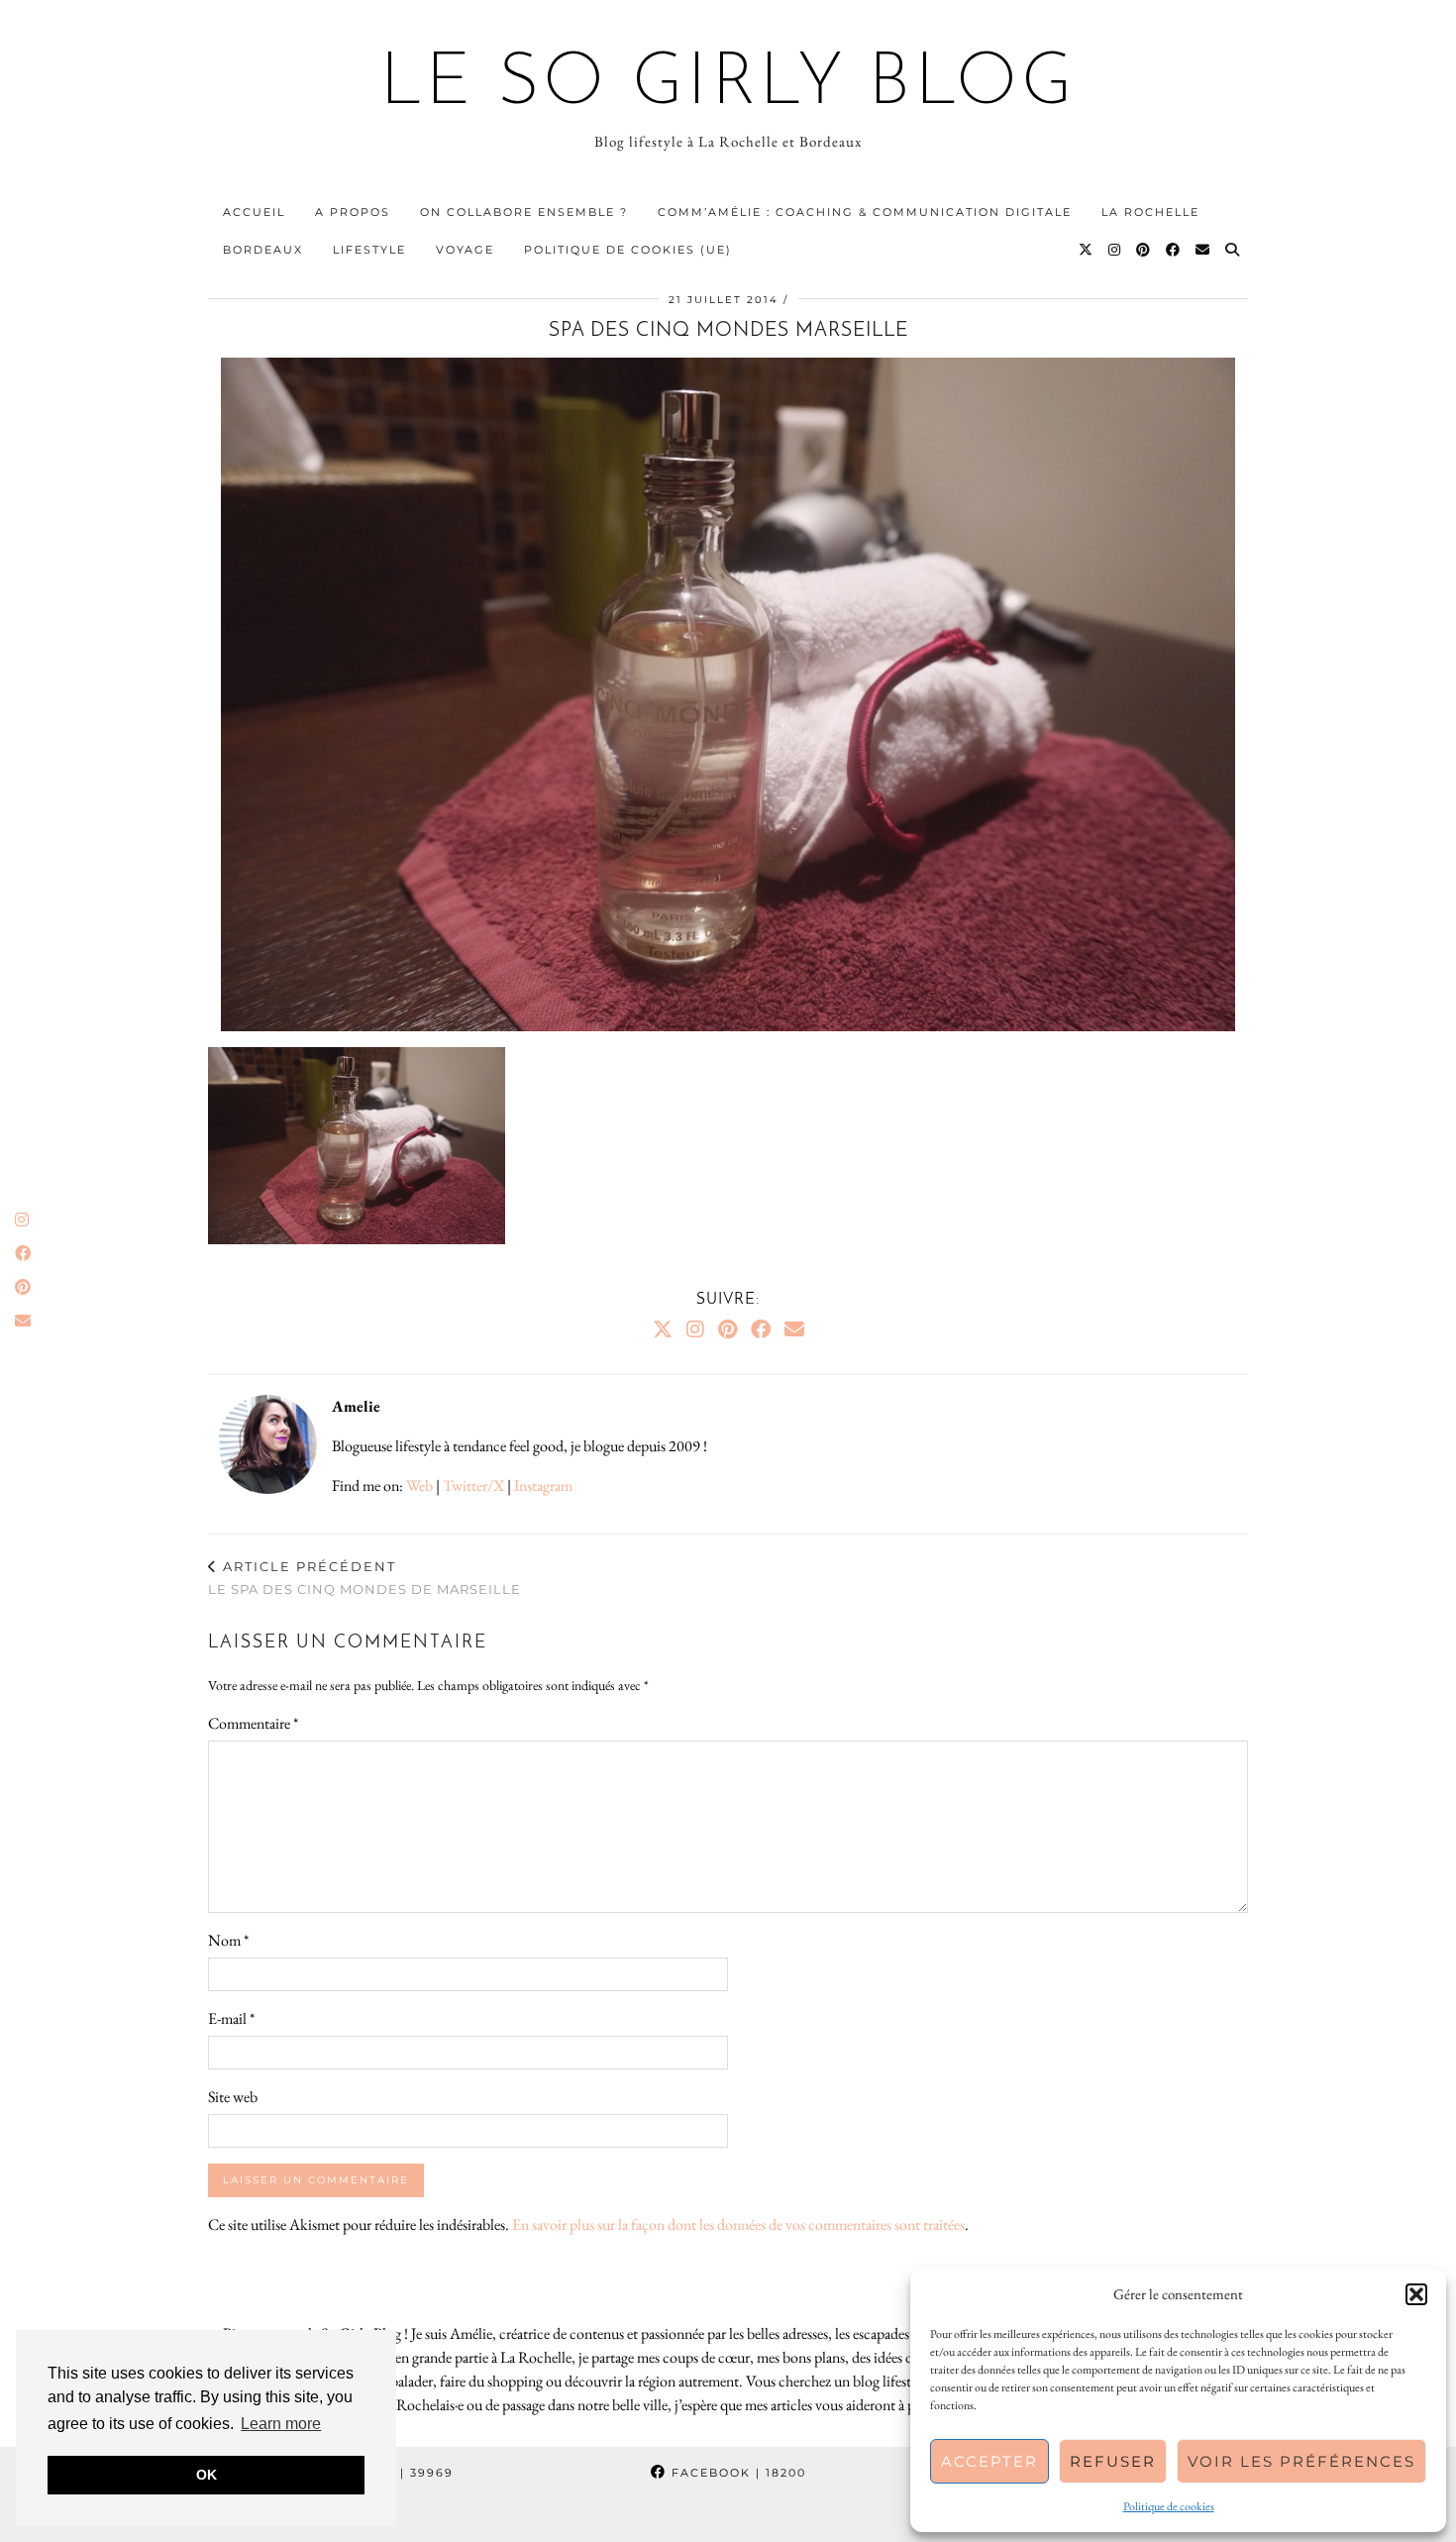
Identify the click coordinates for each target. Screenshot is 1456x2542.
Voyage (465, 250)
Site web (233, 2097)
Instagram (543, 1485)
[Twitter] (1087, 250)
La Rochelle (1150, 212)
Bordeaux (263, 250)
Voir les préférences (1301, 2461)
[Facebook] (1174, 250)
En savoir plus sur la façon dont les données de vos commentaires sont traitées (738, 2224)
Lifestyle (369, 250)
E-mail (231, 2018)
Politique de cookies (1169, 2506)
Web (419, 1485)
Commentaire (253, 1723)
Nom (228, 1940)
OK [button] (207, 2475)
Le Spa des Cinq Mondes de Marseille (364, 1578)
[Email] (1203, 250)
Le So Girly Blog (728, 85)
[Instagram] (1115, 250)
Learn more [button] (281, 2424)
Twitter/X (473, 1485)
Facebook (736, 2473)
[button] (1416, 2294)
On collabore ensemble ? (524, 212)
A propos (353, 212)
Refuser (1113, 2461)
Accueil (254, 212)
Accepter (989, 2461)
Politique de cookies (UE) (628, 250)
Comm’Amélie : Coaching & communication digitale (865, 212)
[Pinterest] (1144, 250)
